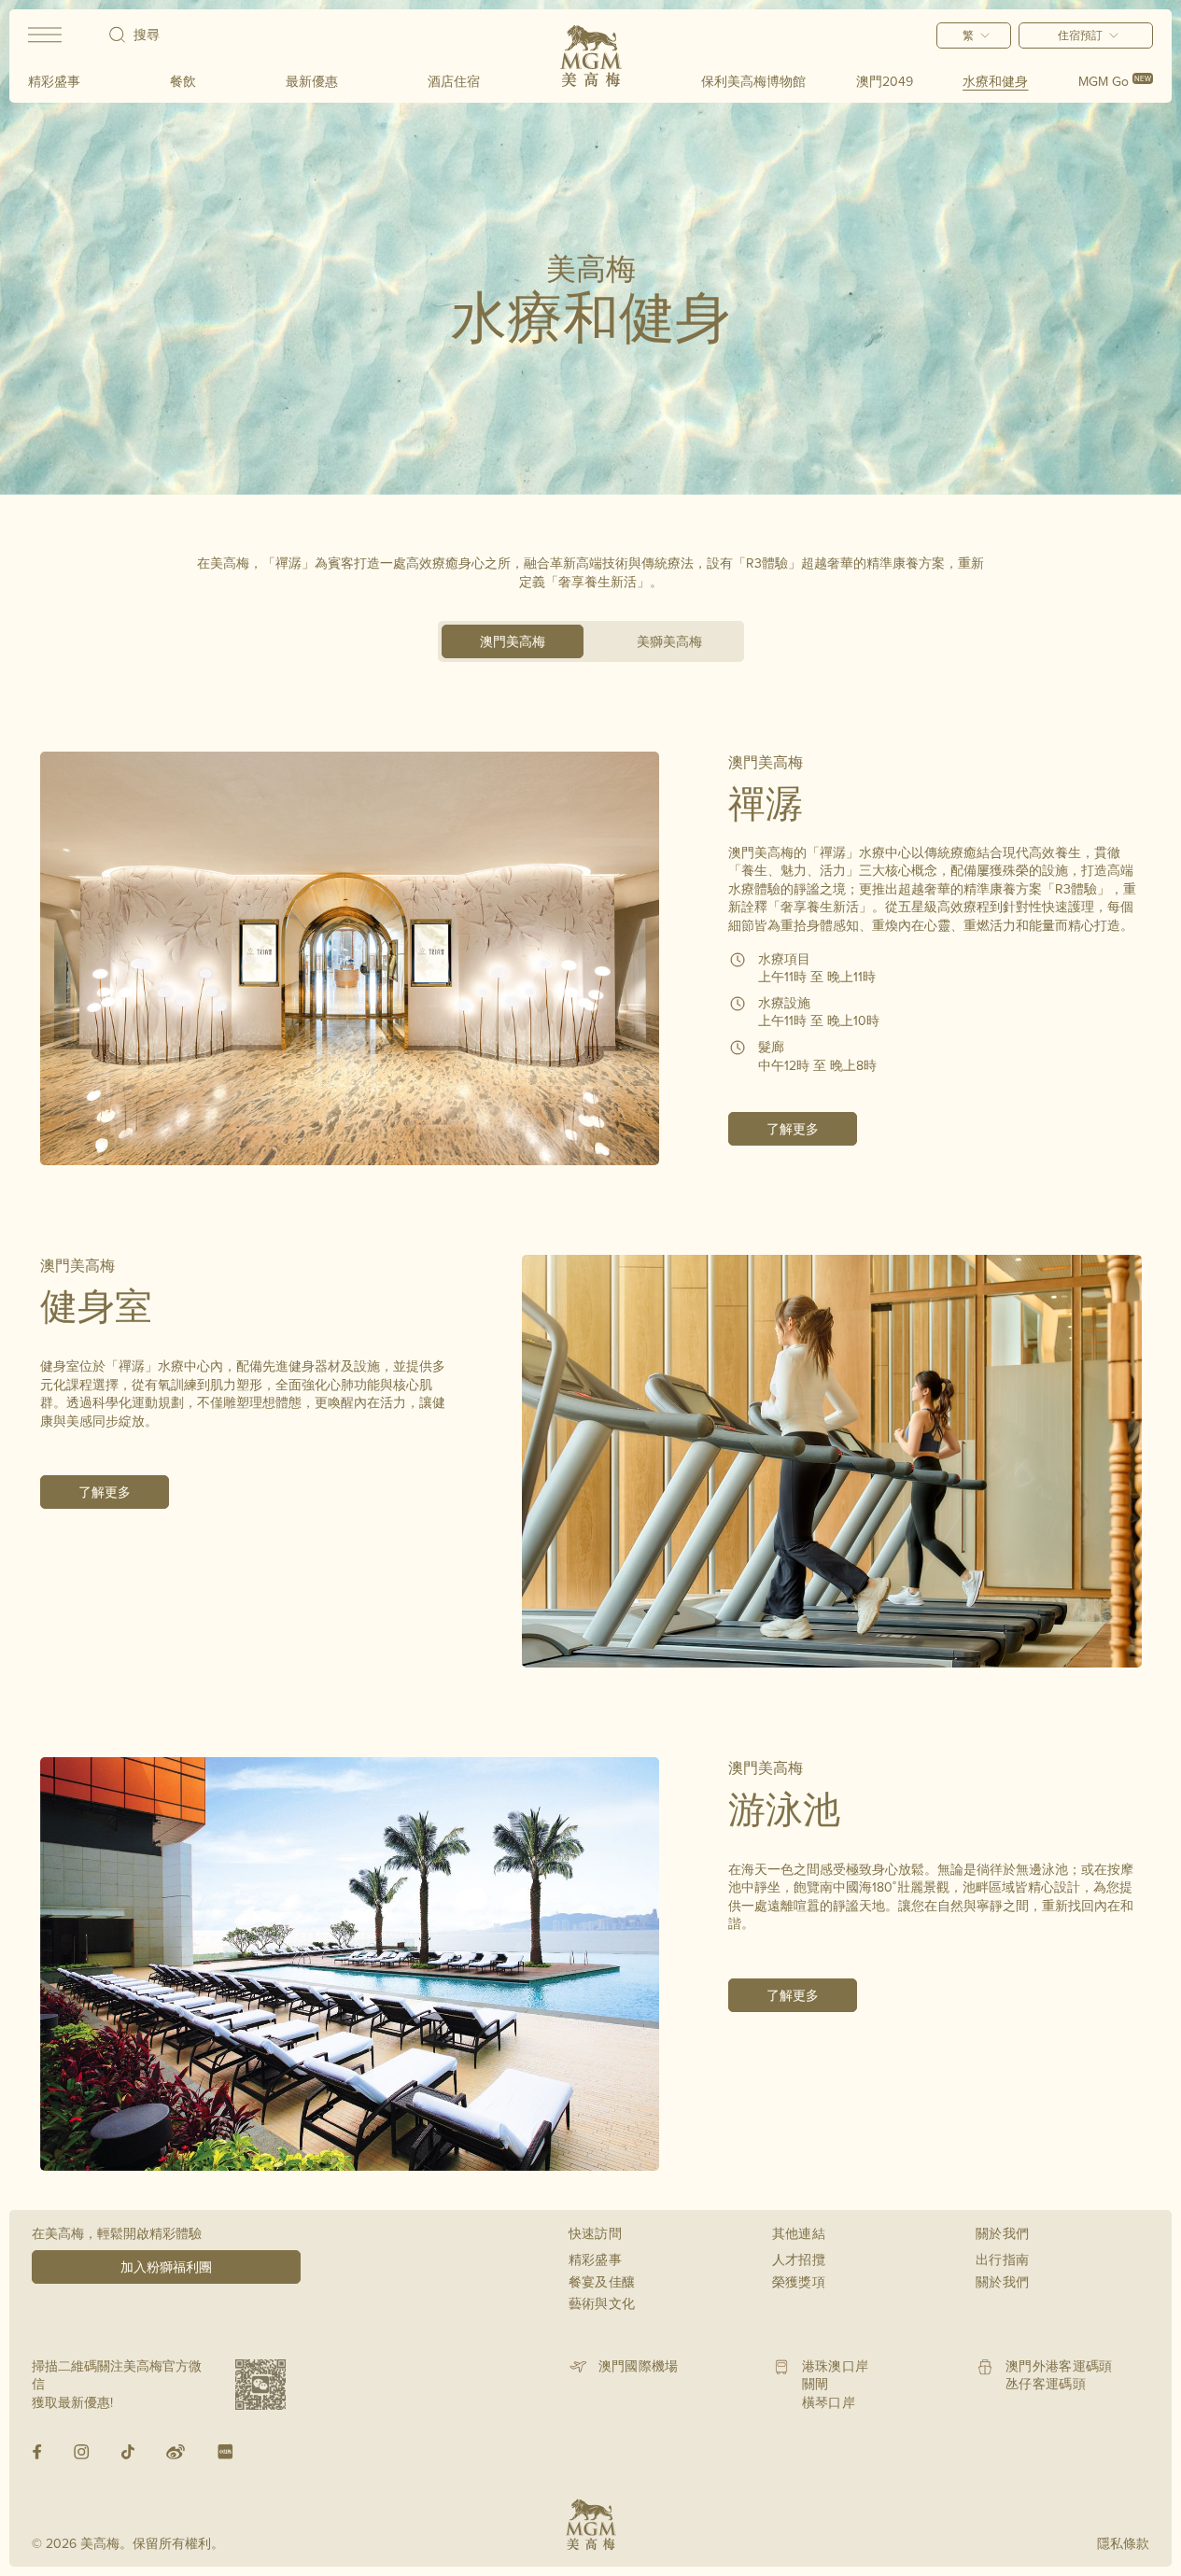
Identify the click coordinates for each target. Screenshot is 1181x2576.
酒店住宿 (454, 81)
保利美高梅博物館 (753, 81)
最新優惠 (312, 81)
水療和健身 (995, 81)
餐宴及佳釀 (602, 2282)
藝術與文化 (602, 2303)
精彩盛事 (54, 81)
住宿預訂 (1080, 35)
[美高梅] (591, 56)
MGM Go (1115, 81)
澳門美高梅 (513, 641)
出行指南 (1002, 2259)
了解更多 (793, 1129)
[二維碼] (260, 2385)
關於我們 (1002, 2282)
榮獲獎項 (799, 2282)
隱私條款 (1123, 2543)
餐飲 (183, 81)
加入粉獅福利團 (166, 2267)
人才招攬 (799, 2259)
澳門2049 (885, 81)
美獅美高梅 (669, 641)
